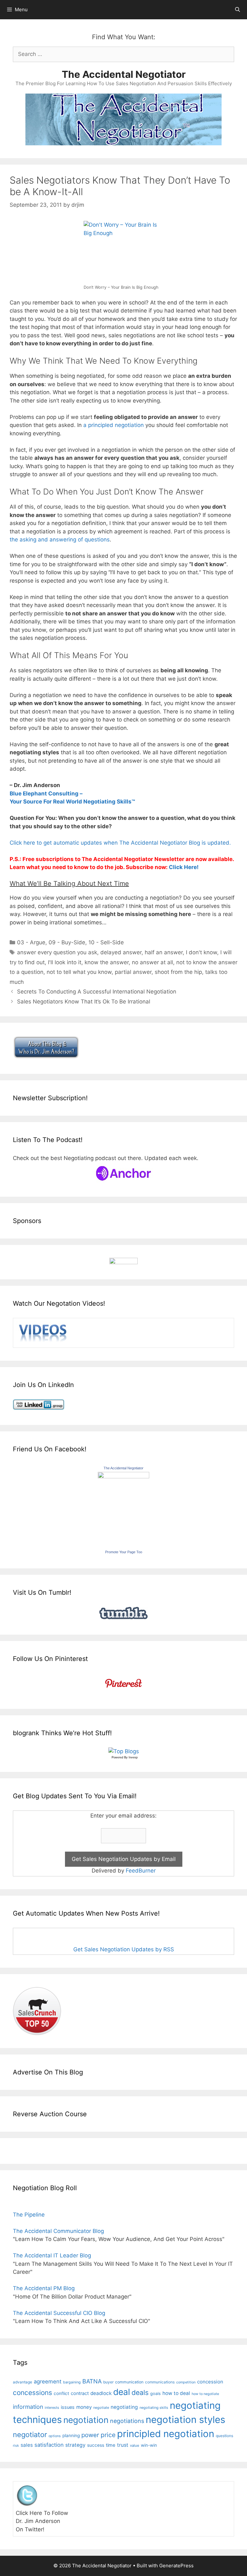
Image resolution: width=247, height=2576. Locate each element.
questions (224, 2436)
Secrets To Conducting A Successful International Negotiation (97, 992)
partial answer (133, 972)
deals (140, 2392)
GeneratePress (176, 2566)
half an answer (164, 952)
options (55, 2436)
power (90, 2435)
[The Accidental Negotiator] (123, 1476)
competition (186, 2382)
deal (122, 2392)
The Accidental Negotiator (124, 74)
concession (210, 2382)
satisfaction (49, 2445)
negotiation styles (185, 2420)
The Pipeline (29, 2215)
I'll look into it (65, 962)
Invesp (133, 1757)
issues (68, 2407)
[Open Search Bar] (238, 10)
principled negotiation (166, 2434)
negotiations (127, 2421)
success (96, 2445)
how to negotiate (205, 2394)
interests (52, 2408)
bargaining (72, 2382)
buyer (108, 2382)
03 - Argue (31, 942)
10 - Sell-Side (106, 942)
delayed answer (121, 952)
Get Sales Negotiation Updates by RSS (124, 1949)
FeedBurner (141, 1871)
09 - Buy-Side (67, 942)
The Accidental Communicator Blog (58, 2231)
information (28, 2407)
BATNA (92, 2381)
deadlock (101, 2393)
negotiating (124, 2407)
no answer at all (152, 962)
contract (80, 2393)
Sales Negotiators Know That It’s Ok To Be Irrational (84, 1002)
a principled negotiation (114, 425)
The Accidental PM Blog (44, 2288)
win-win (149, 2445)
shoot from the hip (178, 972)
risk (16, 2446)
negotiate (101, 2408)
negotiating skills (154, 2408)
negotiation (86, 2420)
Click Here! (184, 867)
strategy (75, 2445)
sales (27, 2445)
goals (156, 2394)
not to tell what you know (79, 972)
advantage (23, 2382)
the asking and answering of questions (60, 540)
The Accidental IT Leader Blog (52, 2255)
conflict (61, 2393)
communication (129, 2382)
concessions (32, 2393)
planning (71, 2435)
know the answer (107, 962)
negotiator (30, 2435)
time (111, 2445)
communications (160, 2382)
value (135, 2445)
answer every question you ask (57, 952)
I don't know (201, 952)
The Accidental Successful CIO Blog (59, 2313)
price (108, 2435)
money (84, 2407)
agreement (48, 2381)
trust (123, 2445)
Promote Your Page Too (124, 1552)
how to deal (176, 2393)
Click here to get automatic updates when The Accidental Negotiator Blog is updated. (120, 843)
